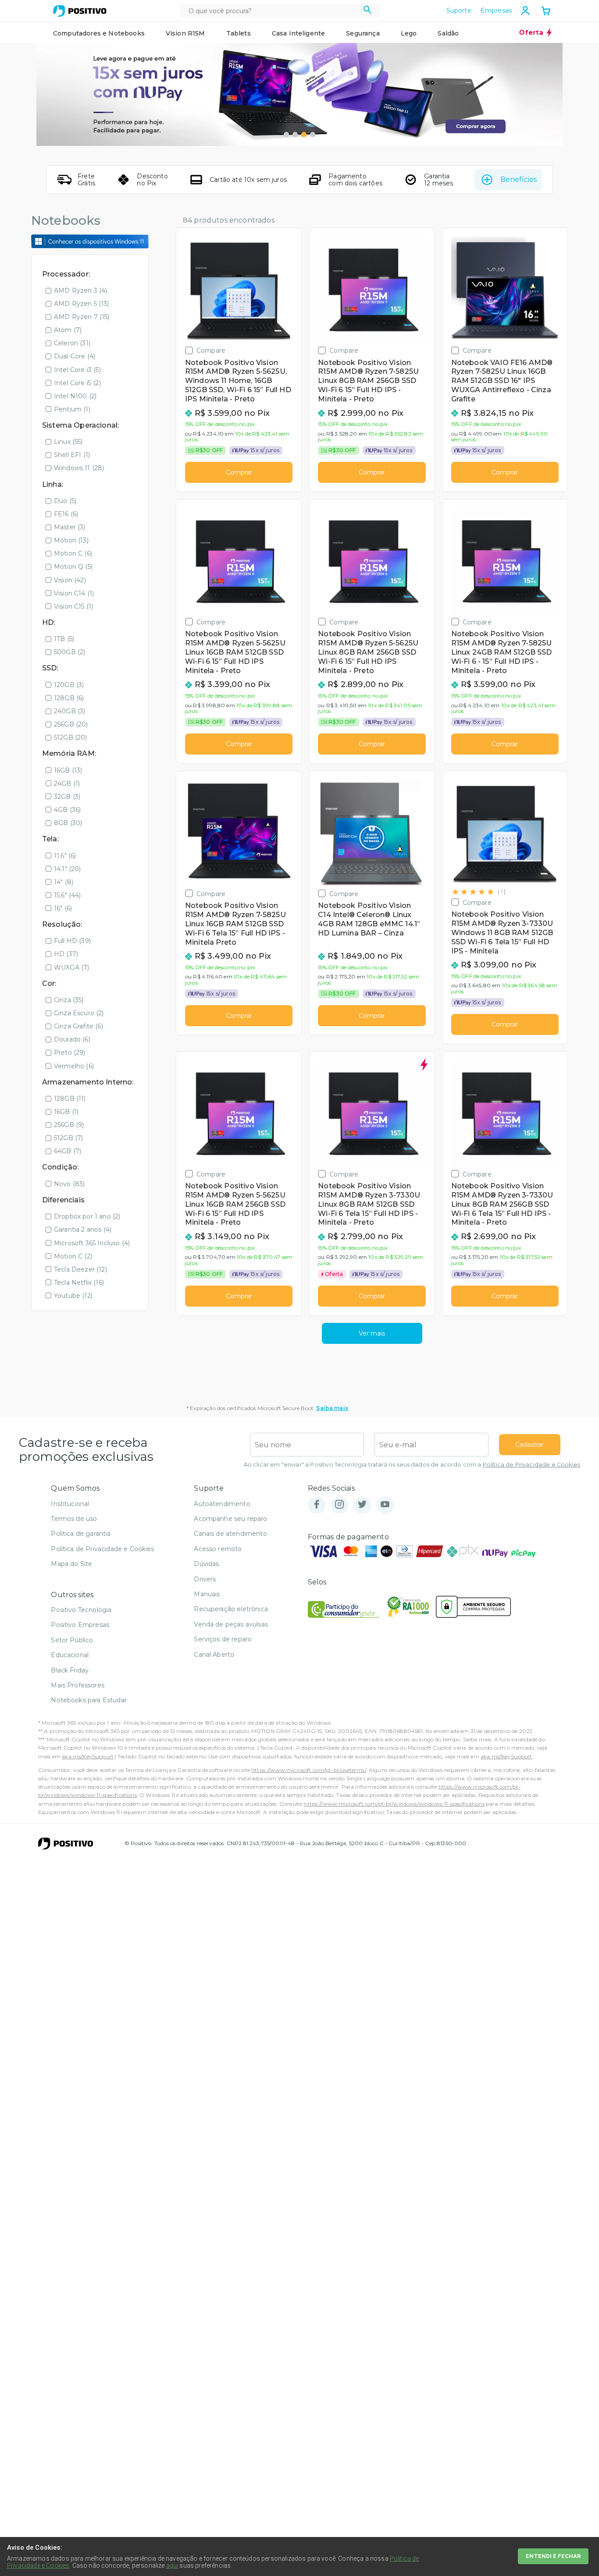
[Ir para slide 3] (304, 135)
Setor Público (72, 1640)
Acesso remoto (218, 1549)
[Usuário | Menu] (525, 11)
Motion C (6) (73, 553)
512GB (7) (68, 1138)
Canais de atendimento (230, 1534)
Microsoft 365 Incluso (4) (92, 1243)
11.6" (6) (65, 856)
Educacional (70, 1655)
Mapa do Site (71, 1564)
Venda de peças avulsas (231, 1624)
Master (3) (70, 527)
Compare (211, 350)
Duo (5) (65, 501)
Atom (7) (68, 330)
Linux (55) (68, 442)
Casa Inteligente (299, 33)
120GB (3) (69, 685)
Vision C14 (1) (74, 593)
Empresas (496, 11)
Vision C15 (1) (73, 606)
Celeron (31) (72, 343)
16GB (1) (66, 1112)
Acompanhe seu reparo (230, 1519)
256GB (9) (69, 1125)
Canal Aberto (214, 1655)
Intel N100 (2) (75, 396)
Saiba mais (332, 1408)
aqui (172, 2565)
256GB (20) (71, 724)
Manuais (207, 1594)
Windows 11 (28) (79, 468)
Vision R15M (185, 33)
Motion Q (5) (73, 567)
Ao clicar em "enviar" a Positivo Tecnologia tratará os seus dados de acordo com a (412, 1465)
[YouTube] (385, 1505)
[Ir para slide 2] (295, 135)
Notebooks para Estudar (89, 1700)
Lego (409, 33)
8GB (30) (68, 823)
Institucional (70, 1504)
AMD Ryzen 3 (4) (80, 291)
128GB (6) (69, 698)
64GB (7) (68, 1151)
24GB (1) (67, 783)
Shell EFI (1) (72, 455)
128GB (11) (70, 1098)
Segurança (363, 33)
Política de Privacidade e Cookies (531, 1465)
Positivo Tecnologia (81, 1610)
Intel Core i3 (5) (77, 370)
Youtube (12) (73, 1296)
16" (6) (63, 908)
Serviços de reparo (223, 1639)
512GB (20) (71, 737)
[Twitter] (362, 1505)
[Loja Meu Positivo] (80, 11)
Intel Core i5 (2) (77, 383)
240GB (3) (70, 711)
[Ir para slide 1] (286, 135)
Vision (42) (70, 580)
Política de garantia (81, 1534)
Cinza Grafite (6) (78, 1026)
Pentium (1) (72, 409)
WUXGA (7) (71, 967)
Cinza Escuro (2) (79, 1013)
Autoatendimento (222, 1504)
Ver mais (372, 1333)
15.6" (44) (68, 895)
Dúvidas (206, 1564)
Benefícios (519, 179)
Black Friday (70, 1670)
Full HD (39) (72, 941)
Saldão (448, 33)
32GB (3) (67, 797)
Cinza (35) (69, 1000)
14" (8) (64, 882)
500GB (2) (70, 652)
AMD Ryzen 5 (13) (82, 304)
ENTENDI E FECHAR (553, 2556)
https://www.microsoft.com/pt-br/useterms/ (309, 1770)
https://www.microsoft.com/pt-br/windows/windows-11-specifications (394, 1804)
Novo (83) (69, 1184)
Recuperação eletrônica (231, 1609)
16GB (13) (68, 770)
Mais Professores (78, 1685)
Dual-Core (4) (75, 356)
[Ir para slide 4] (313, 135)
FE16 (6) (66, 514)
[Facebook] (317, 1505)
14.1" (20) (68, 869)
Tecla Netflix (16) (79, 1283)
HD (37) (66, 954)
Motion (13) (71, 540)
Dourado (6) (72, 1039)
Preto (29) (70, 1052)
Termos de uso (74, 1519)
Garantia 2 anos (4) (83, 1230)
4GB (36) (67, 810)
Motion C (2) (73, 1256)
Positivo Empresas (80, 1625)
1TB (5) (64, 639)
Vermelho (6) (74, 1066)
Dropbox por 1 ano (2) (87, 1216)
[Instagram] (339, 1505)
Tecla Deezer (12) (80, 1269)
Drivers (205, 1579)
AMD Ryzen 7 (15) (82, 317)
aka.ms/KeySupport (88, 1756)
